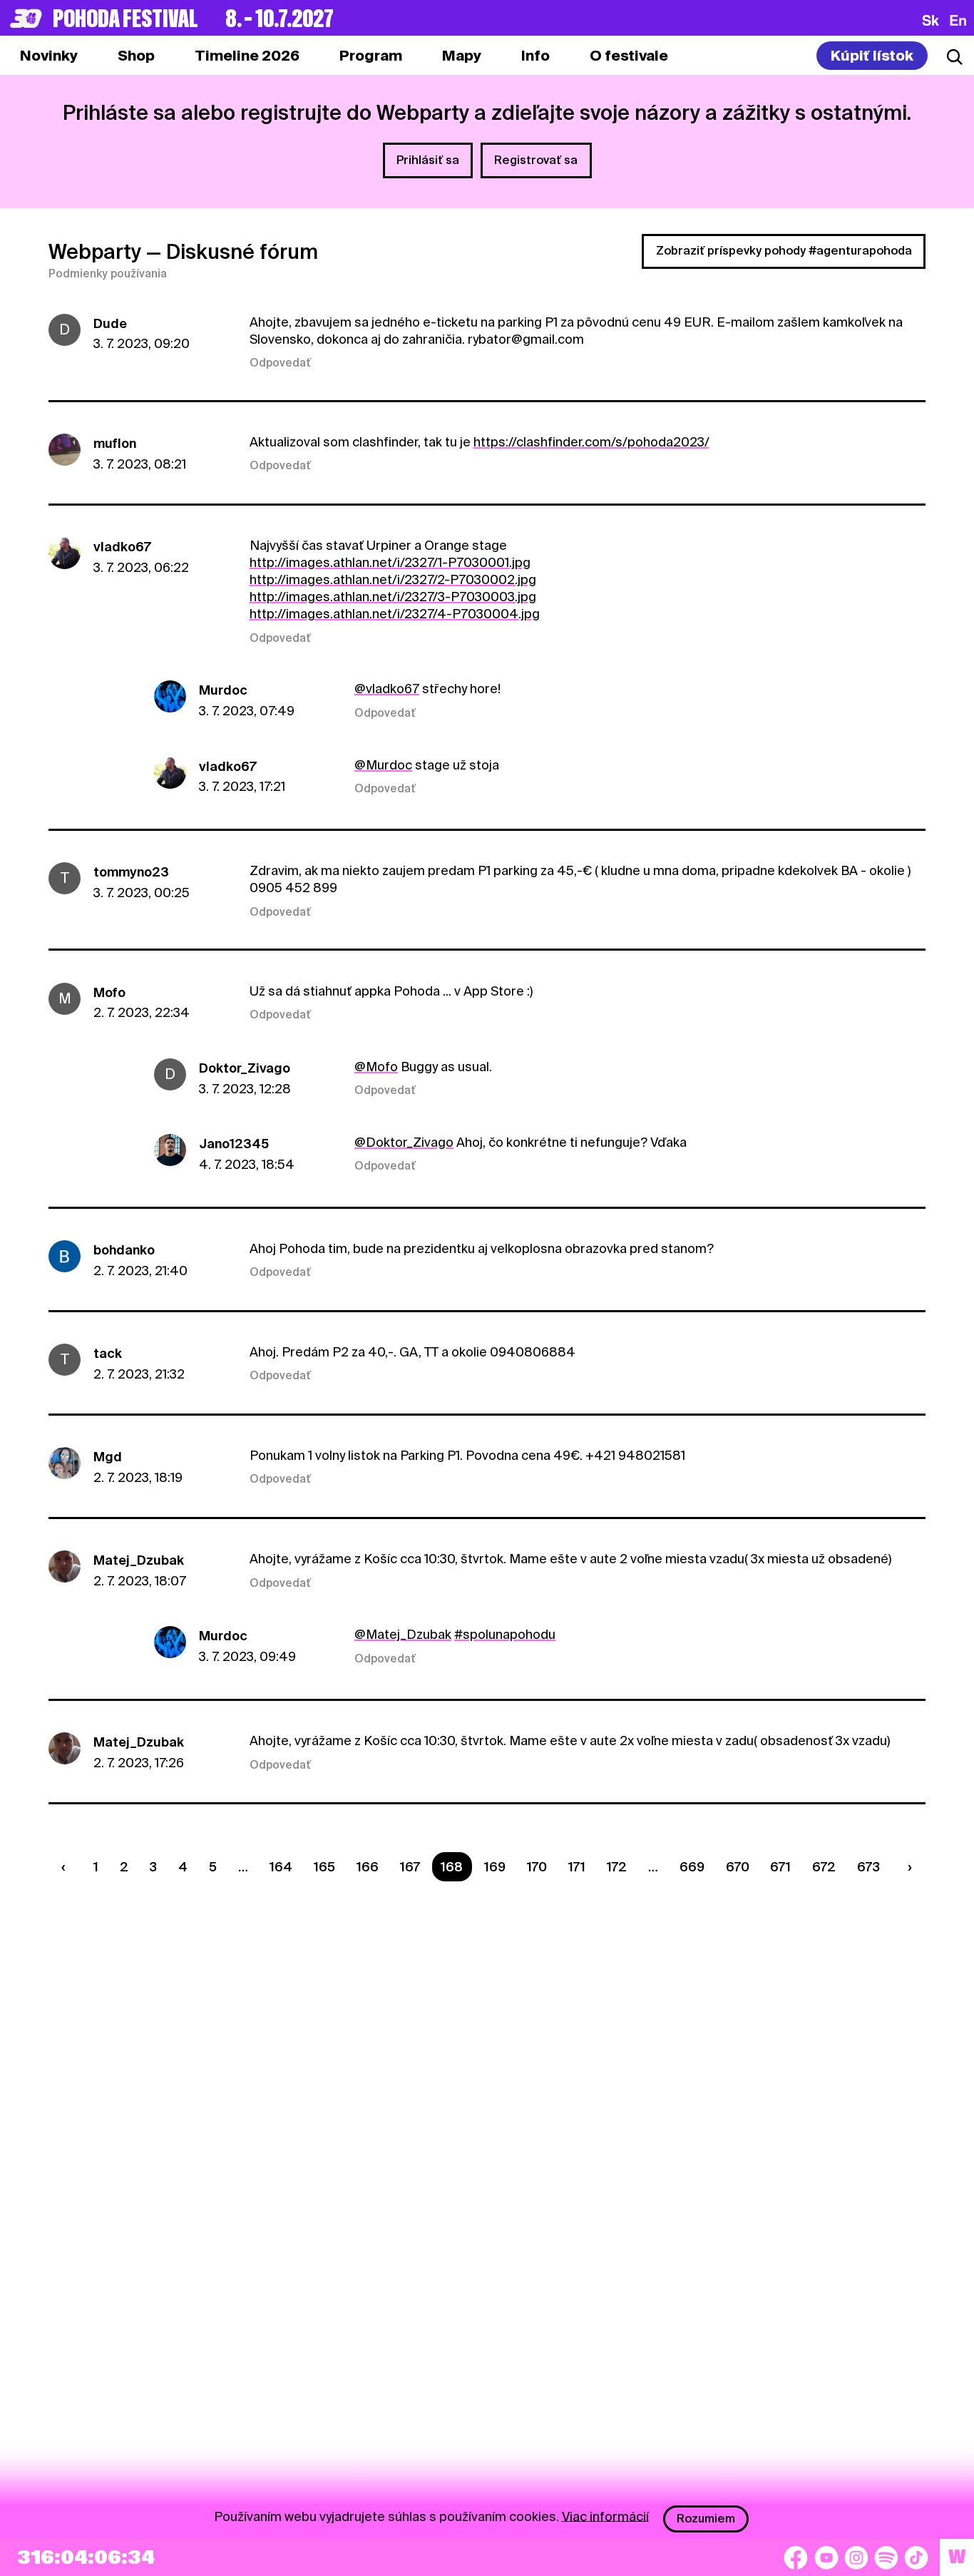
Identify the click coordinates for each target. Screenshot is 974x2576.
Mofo (109, 992)
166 (368, 1867)
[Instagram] (856, 2557)
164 (281, 1867)
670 (738, 1867)
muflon (115, 443)
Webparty (95, 252)
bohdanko (124, 1250)
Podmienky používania (108, 274)
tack (108, 1353)
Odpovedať (280, 363)
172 (617, 1867)
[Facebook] (796, 2557)
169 (495, 1867)
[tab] (136, 56)
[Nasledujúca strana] (907, 1867)
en (958, 20)
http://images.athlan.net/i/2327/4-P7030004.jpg (395, 614)
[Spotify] (886, 2557)
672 (824, 1867)
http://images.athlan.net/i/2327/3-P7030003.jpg (393, 597)
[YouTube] (826, 2557)
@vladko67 (387, 689)
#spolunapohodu (505, 1634)
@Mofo (376, 1067)
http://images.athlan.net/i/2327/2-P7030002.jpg (393, 579)
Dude (110, 323)
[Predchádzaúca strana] (66, 1867)
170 (537, 1867)
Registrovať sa (536, 160)
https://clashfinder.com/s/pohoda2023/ (591, 442)
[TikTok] (916, 2557)
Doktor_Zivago (245, 1068)
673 (868, 1867)
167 (410, 1867)
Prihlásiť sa (428, 160)
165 (324, 1867)
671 (780, 1867)
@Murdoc (383, 765)
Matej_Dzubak (139, 1560)
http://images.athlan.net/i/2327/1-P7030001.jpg (390, 562)
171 (577, 1867)
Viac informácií (605, 2516)
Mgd (108, 1457)
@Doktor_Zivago (404, 1142)
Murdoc (223, 690)
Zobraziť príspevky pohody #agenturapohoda (784, 251)
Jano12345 (234, 1144)
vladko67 (122, 547)
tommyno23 (131, 872)
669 (692, 1867)
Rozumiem (706, 2519)
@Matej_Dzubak (403, 1634)
